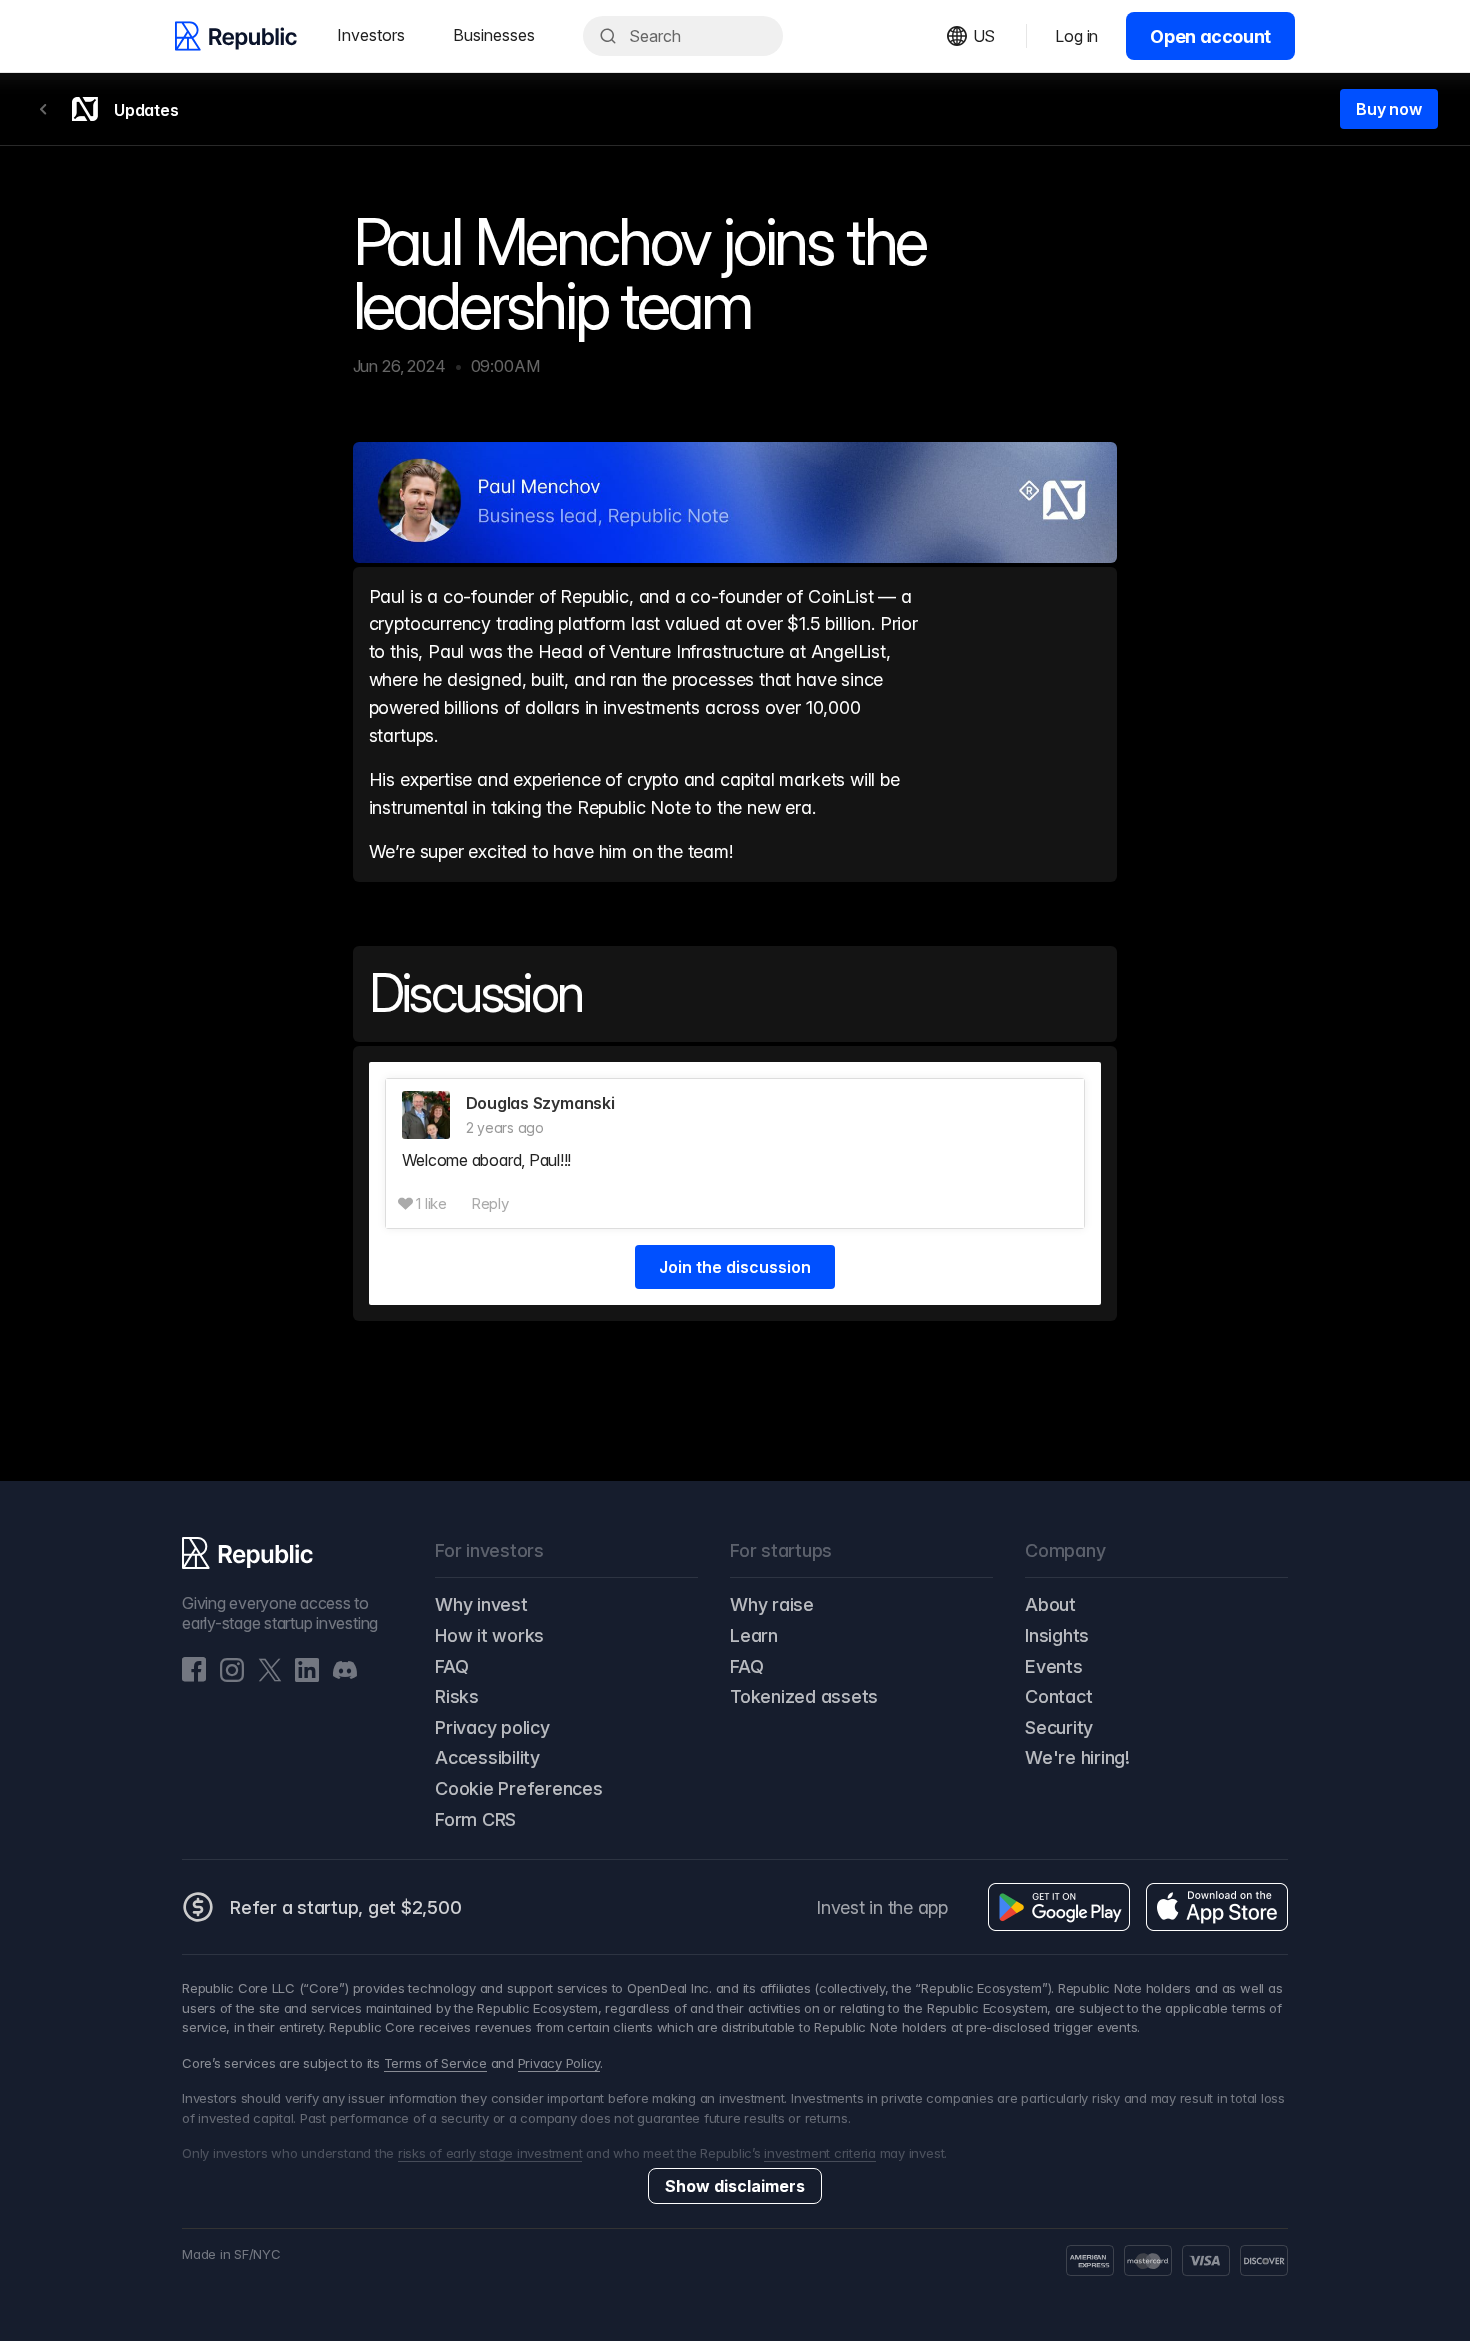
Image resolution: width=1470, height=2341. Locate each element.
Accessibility (487, 1757)
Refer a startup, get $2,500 (346, 1907)
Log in (1076, 36)
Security (1059, 1727)
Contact (1058, 1696)
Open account (1210, 36)
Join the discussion (735, 1267)
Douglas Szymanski (540, 1103)
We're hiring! (1077, 1757)
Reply (490, 1203)
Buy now (1389, 109)
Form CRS (475, 1819)
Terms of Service (435, 2063)
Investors (371, 35)
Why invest (481, 1604)
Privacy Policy (559, 2063)
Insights (1057, 1635)
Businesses (494, 35)
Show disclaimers (735, 2186)
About (1050, 1604)
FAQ (451, 1666)
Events (1054, 1666)
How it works (489, 1635)
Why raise (772, 1604)
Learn (754, 1635)
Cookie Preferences (519, 1788)
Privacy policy (492, 1727)
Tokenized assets (804, 1696)
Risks (457, 1696)
